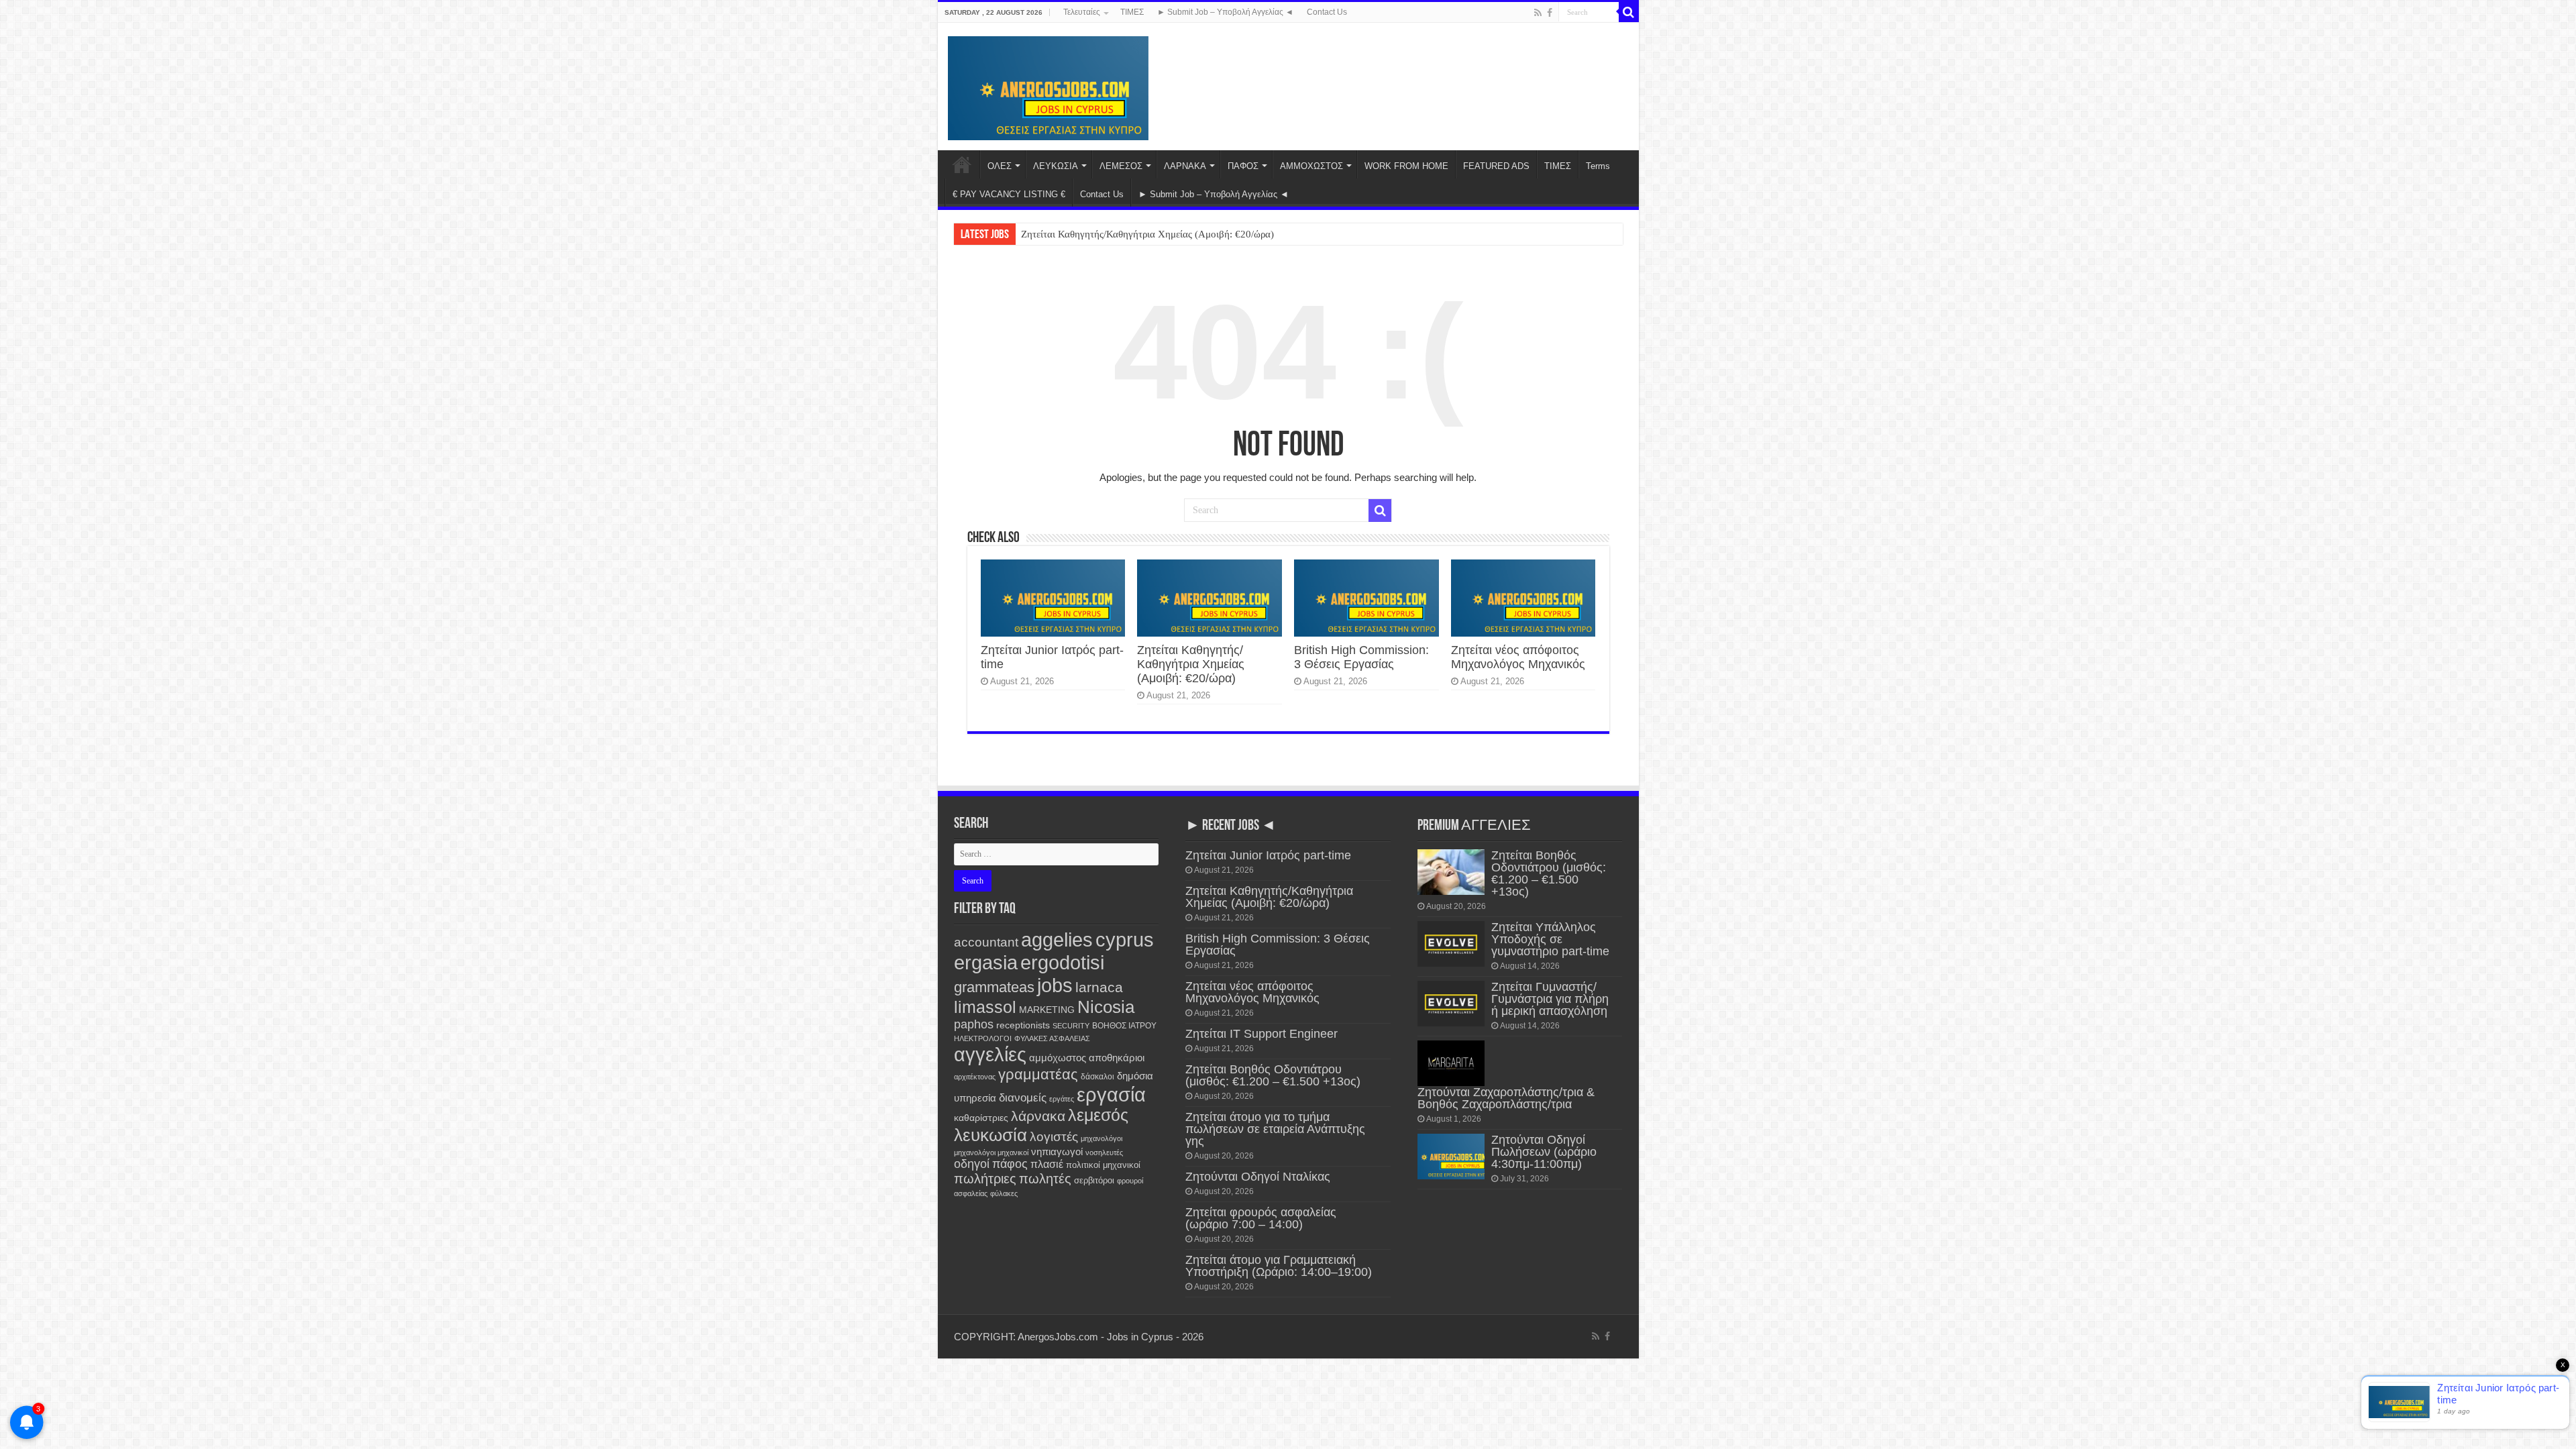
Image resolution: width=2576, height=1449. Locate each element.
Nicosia (1106, 1007)
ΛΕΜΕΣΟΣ (1121, 166)
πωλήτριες (985, 1179)
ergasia (986, 962)
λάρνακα (1038, 1116)
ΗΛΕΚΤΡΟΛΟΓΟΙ (983, 1038)
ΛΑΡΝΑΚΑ (1185, 166)
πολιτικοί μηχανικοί (1103, 1165)
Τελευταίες (1082, 12)
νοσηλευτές (1104, 1152)
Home (962, 164)
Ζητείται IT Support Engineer (1262, 1034)
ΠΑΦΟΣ (1243, 166)
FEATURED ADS (1496, 166)
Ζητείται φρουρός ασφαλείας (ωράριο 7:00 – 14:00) (1261, 1218)
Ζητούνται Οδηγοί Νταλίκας (1258, 1177)
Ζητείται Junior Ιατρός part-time (1268, 855)
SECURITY (1071, 1026)
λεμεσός (1098, 1115)
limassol (985, 1007)
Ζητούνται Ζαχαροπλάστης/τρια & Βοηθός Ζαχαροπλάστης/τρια (1506, 1098)
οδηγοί (972, 1164)
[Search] (1629, 12)
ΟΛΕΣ (1000, 166)
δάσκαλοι (1097, 1077)
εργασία (1111, 1094)
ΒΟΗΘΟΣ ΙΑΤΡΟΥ (1124, 1026)
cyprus (1125, 940)
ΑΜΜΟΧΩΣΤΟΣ (1311, 166)
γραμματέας (1038, 1074)
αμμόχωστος (1058, 1058)
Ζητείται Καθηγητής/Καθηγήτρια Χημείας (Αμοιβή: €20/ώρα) (1147, 234)
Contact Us (1327, 12)
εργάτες (1062, 1099)
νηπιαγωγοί (1057, 1152)
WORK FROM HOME (1406, 166)
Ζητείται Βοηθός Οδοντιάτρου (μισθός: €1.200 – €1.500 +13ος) (1273, 1075)
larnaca (1099, 987)
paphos (974, 1024)
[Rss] (1538, 13)
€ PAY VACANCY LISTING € (1009, 194)
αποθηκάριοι (1117, 1058)
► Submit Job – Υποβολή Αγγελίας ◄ (1225, 12)
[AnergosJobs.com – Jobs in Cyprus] (1049, 86)
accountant (986, 942)
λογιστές (1054, 1137)
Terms (1598, 166)
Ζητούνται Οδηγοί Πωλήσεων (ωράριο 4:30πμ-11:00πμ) (1544, 1152)
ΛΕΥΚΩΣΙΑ (1056, 166)
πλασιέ (1047, 1164)
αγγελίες (990, 1054)
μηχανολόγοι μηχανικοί (991, 1152)
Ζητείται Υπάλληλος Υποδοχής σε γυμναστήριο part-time (1550, 939)
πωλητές (1045, 1179)
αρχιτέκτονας (975, 1077)
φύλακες (1004, 1193)
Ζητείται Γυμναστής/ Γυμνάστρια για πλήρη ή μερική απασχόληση (1550, 999)
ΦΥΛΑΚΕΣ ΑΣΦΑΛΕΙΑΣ (1052, 1038)
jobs (1055, 985)
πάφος (1010, 1164)
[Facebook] (1550, 13)
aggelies (1057, 940)
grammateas (994, 987)
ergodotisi (1062, 962)
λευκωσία (990, 1135)
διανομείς (1023, 1097)
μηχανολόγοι (1102, 1138)
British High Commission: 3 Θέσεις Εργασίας (1361, 657)
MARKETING (1047, 1010)
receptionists (1023, 1025)
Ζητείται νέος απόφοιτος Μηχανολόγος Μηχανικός (1518, 657)
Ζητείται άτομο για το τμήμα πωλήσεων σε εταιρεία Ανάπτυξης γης (1275, 1129)
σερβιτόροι (1094, 1180)
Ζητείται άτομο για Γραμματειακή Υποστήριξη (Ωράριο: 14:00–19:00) (1279, 1266)
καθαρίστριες (981, 1118)
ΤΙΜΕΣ (1132, 12)
